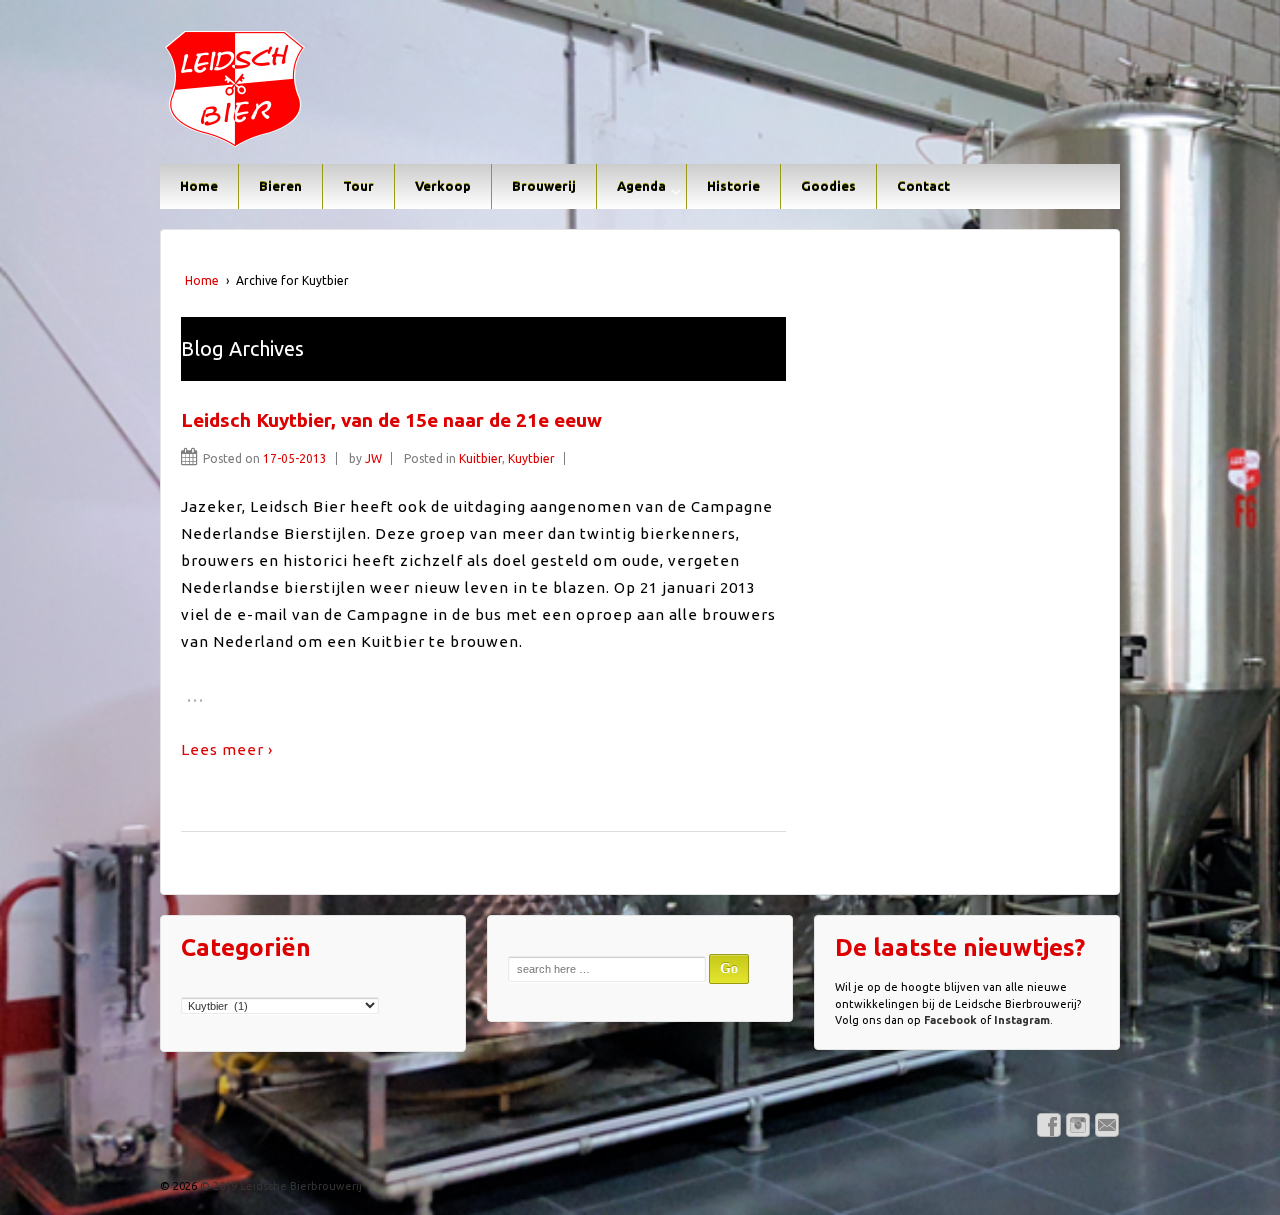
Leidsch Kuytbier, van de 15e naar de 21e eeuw (391, 420)
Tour (358, 186)
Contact (923, 186)
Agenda (641, 186)
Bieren (280, 186)
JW (373, 458)
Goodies (828, 186)
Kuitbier (480, 458)
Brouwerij (544, 186)
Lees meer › (227, 749)
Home (199, 186)
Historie (733, 186)
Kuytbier (531, 458)
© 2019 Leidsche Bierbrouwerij (279, 1186)
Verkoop (443, 186)
